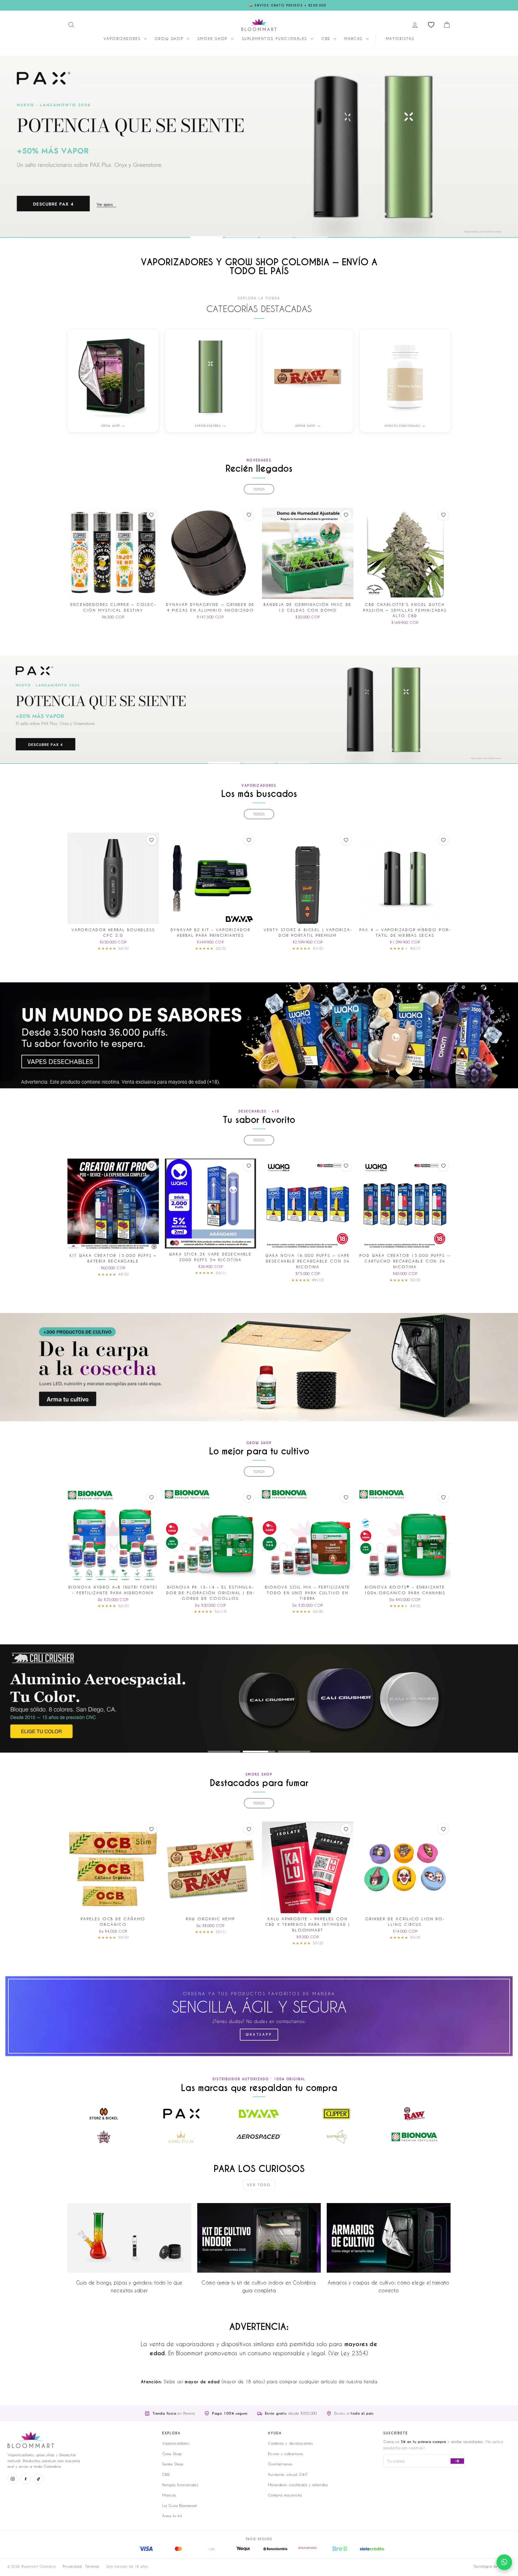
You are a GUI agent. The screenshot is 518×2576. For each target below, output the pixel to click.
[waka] (259, 1035)
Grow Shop (170, 38)
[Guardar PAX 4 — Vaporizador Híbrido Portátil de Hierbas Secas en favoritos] (443, 840)
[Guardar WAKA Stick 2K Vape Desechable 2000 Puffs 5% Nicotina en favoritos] (249, 1166)
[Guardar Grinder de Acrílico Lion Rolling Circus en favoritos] (443, 1829)
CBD (327, 38)
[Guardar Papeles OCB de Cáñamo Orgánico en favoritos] (152, 1829)
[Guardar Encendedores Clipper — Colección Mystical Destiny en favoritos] (152, 515)
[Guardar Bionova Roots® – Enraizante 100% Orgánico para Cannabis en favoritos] (443, 1497)
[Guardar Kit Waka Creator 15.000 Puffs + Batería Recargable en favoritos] (152, 1166)
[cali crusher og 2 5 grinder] (259, 1698)
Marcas (354, 38)
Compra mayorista (285, 2495)
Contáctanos (280, 2464)
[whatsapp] (259, 2016)
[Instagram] (13, 2479)
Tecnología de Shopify (492, 2566)
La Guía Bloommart (180, 2505)
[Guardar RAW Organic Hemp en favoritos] (249, 1829)
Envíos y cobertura (285, 2454)
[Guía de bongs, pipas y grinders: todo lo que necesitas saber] (129, 2238)
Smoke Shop (214, 38)
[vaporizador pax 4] (259, 147)
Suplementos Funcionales (275, 38)
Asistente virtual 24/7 (288, 2474)
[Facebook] (26, 2479)
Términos (92, 2566)
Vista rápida (113, 593)
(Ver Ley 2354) (348, 2353)
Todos (259, 489)
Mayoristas (400, 38)
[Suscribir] (457, 2461)
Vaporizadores (123, 38)
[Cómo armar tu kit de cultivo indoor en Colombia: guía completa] (259, 2238)
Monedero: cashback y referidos (298, 2485)
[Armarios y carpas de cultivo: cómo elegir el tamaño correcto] (389, 2238)
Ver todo (259, 2185)
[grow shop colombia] (259, 1367)
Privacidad (72, 2566)
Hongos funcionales (180, 2485)
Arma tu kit (172, 2516)
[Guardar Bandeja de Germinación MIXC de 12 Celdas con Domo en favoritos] (346, 515)
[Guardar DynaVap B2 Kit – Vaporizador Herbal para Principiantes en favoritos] (249, 840)
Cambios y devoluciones (291, 2443)
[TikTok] (39, 2479)
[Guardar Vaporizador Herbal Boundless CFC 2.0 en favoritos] (152, 840)
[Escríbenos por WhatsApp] (504, 2562)
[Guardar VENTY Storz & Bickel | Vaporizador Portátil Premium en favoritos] (346, 840)
